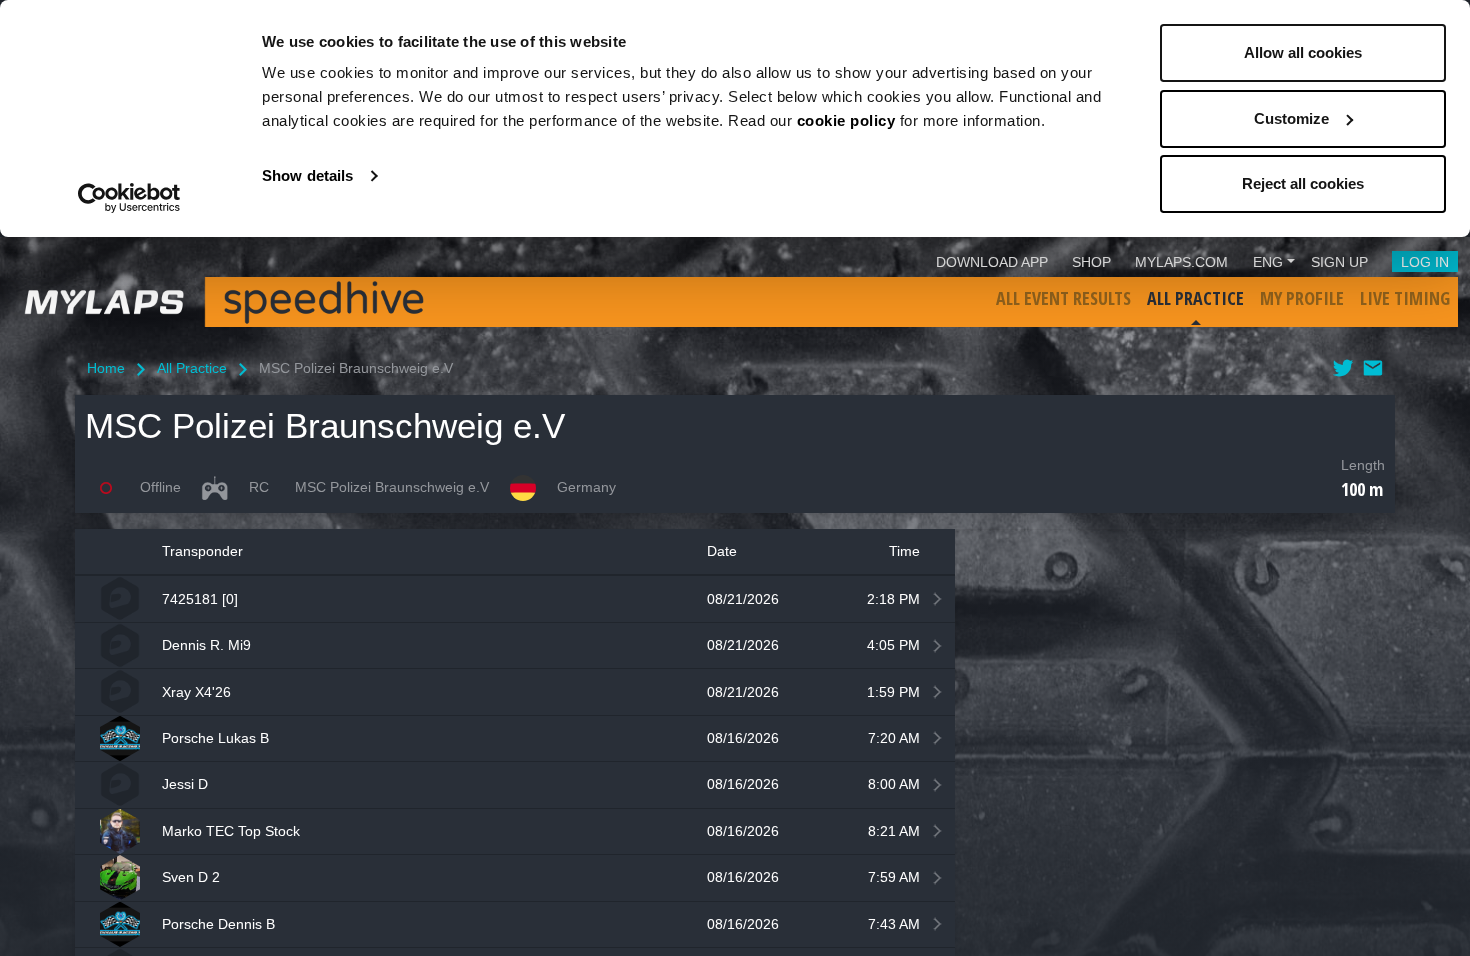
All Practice (1195, 298)
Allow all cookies (1303, 52)
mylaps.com (1181, 262)
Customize (1291, 118)
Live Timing (1405, 298)
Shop (1091, 262)
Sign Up (1339, 262)
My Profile (1302, 298)
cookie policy (846, 120)
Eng (1268, 262)
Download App (992, 262)
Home (106, 368)
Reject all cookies (1303, 183)
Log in (1425, 262)
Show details (307, 175)
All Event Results (1063, 298)
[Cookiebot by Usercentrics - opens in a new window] (129, 198)
